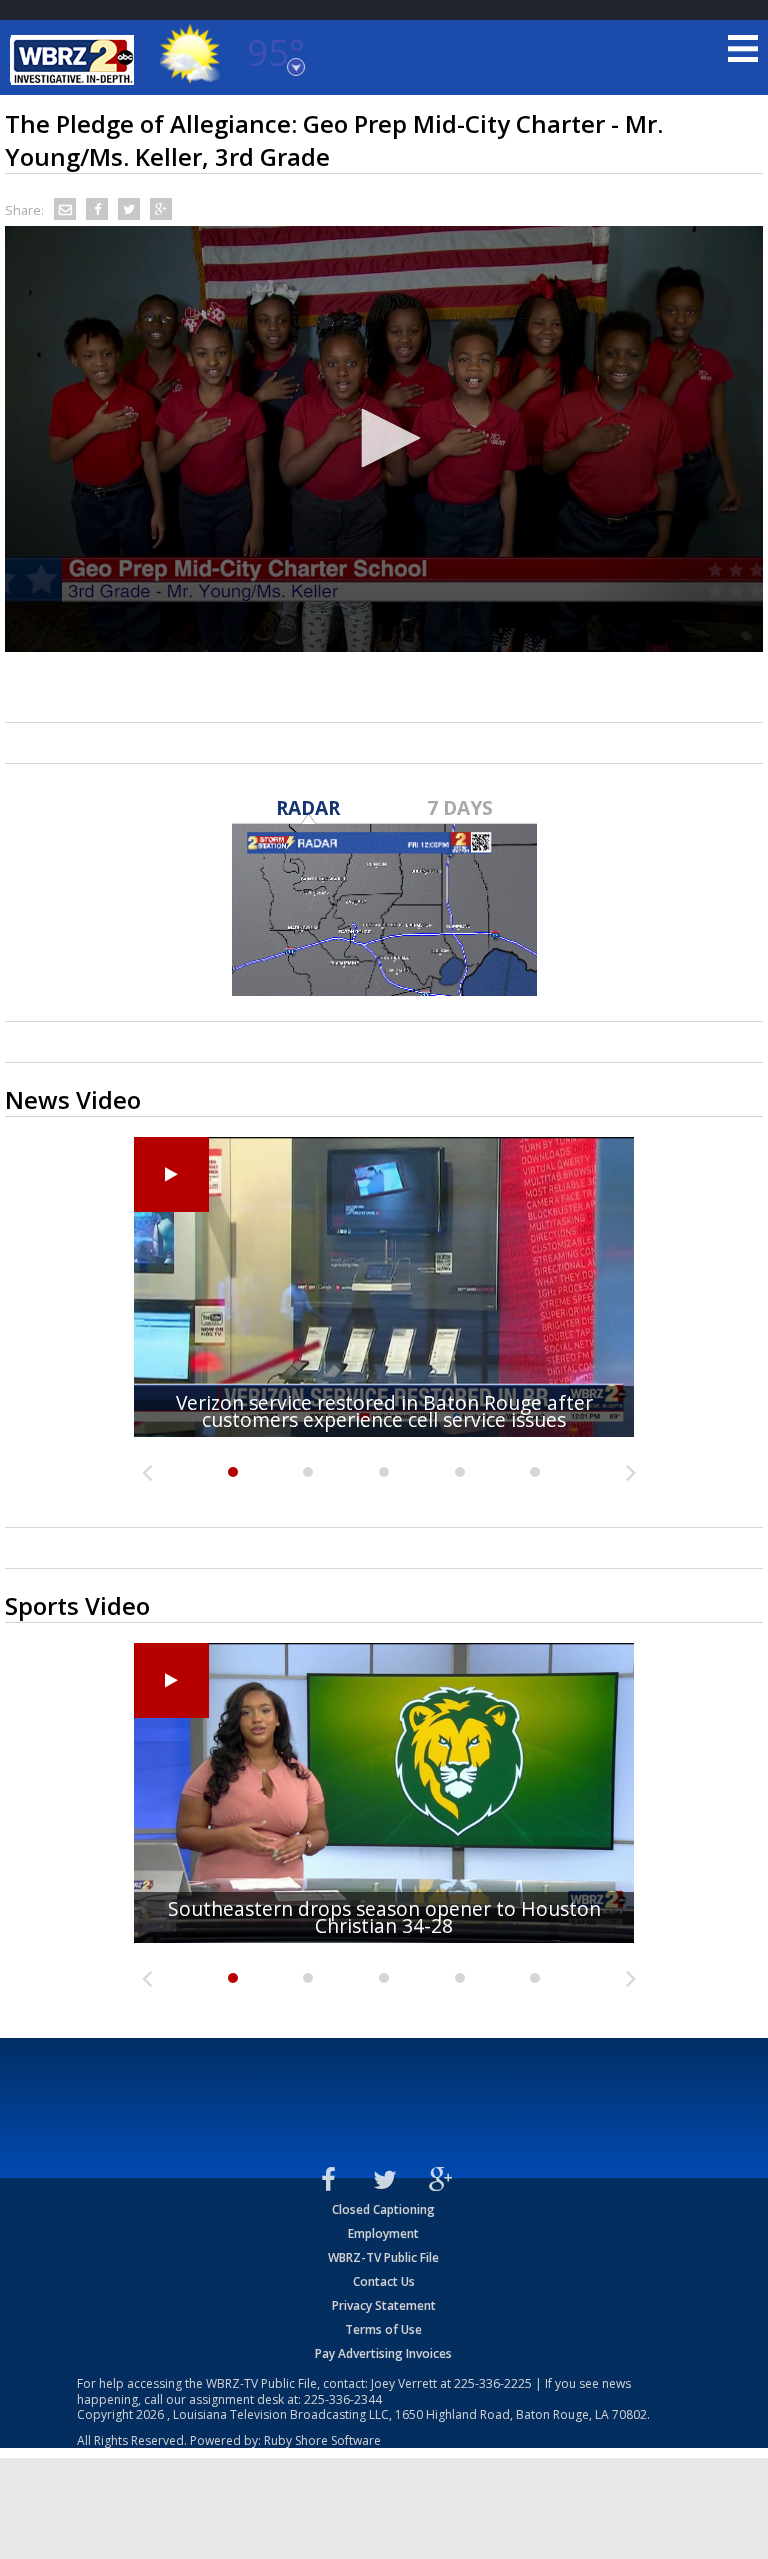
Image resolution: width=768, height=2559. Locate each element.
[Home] (75, 60)
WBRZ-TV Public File (383, 2257)
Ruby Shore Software (322, 2440)
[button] (384, 438)
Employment (383, 2233)
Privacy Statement (384, 2305)
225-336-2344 (343, 2399)
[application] (384, 439)
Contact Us (384, 2281)
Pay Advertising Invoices (383, 2353)
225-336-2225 (493, 2383)
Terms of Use (383, 2329)
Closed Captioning (383, 2209)
